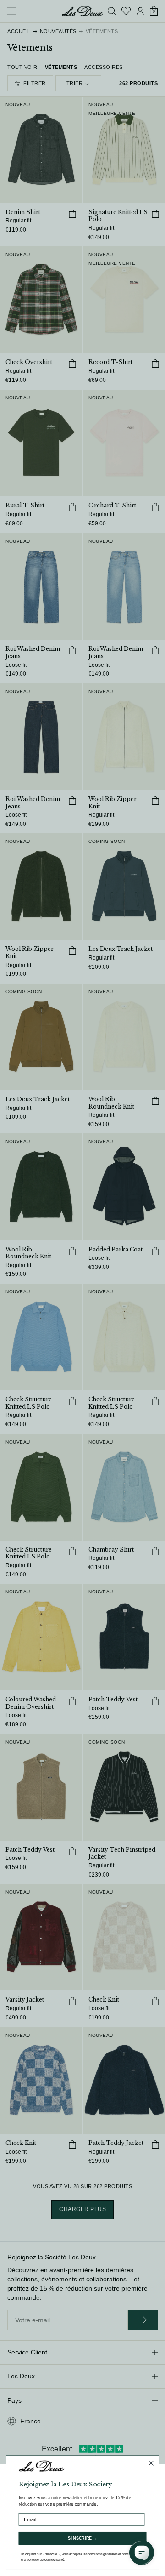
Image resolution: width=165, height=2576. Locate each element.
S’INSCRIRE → (83, 2539)
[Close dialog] (151, 2463)
